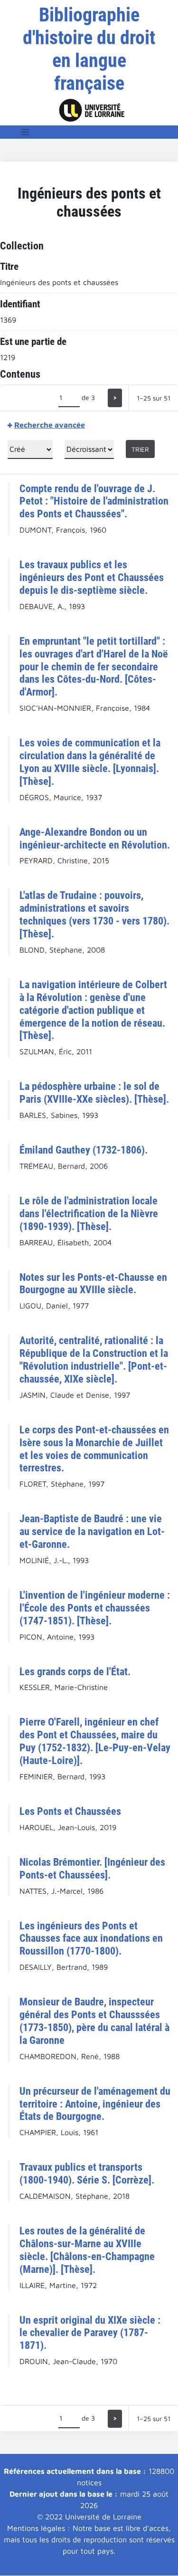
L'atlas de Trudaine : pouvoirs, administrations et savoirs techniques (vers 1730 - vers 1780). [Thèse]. (94, 914)
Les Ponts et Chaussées (70, 1811)
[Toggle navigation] (25, 132)
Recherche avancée (50, 425)
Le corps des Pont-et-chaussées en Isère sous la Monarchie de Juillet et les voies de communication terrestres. (94, 1449)
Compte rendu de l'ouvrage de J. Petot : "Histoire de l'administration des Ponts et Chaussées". (94, 501)
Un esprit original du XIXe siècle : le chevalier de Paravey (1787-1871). (90, 2333)
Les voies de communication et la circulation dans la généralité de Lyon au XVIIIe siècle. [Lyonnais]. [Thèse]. (90, 762)
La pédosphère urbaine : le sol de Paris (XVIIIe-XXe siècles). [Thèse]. (94, 1092)
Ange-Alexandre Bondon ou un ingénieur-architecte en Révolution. (95, 838)
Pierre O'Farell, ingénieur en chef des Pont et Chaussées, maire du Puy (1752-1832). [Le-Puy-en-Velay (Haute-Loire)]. (95, 1741)
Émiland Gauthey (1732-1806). (84, 1150)
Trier (140, 449)
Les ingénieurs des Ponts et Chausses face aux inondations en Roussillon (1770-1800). (91, 1938)
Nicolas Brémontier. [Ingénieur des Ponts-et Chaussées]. (92, 1868)
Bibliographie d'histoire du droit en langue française (89, 49)
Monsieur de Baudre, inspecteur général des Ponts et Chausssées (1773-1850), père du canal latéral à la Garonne (94, 2021)
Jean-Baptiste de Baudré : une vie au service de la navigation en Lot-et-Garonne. (92, 1531)
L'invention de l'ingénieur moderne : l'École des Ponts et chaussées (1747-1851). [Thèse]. (95, 1608)
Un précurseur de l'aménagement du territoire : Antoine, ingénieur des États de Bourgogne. (95, 2104)
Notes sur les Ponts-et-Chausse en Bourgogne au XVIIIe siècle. (93, 1283)
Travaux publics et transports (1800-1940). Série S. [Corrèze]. (87, 2173)
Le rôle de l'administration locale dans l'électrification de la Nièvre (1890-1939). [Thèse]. (89, 1213)
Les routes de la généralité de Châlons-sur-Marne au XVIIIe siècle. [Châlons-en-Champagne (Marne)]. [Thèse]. (87, 2250)
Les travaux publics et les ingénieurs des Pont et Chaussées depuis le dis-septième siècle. (92, 577)
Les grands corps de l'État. (75, 1671)
